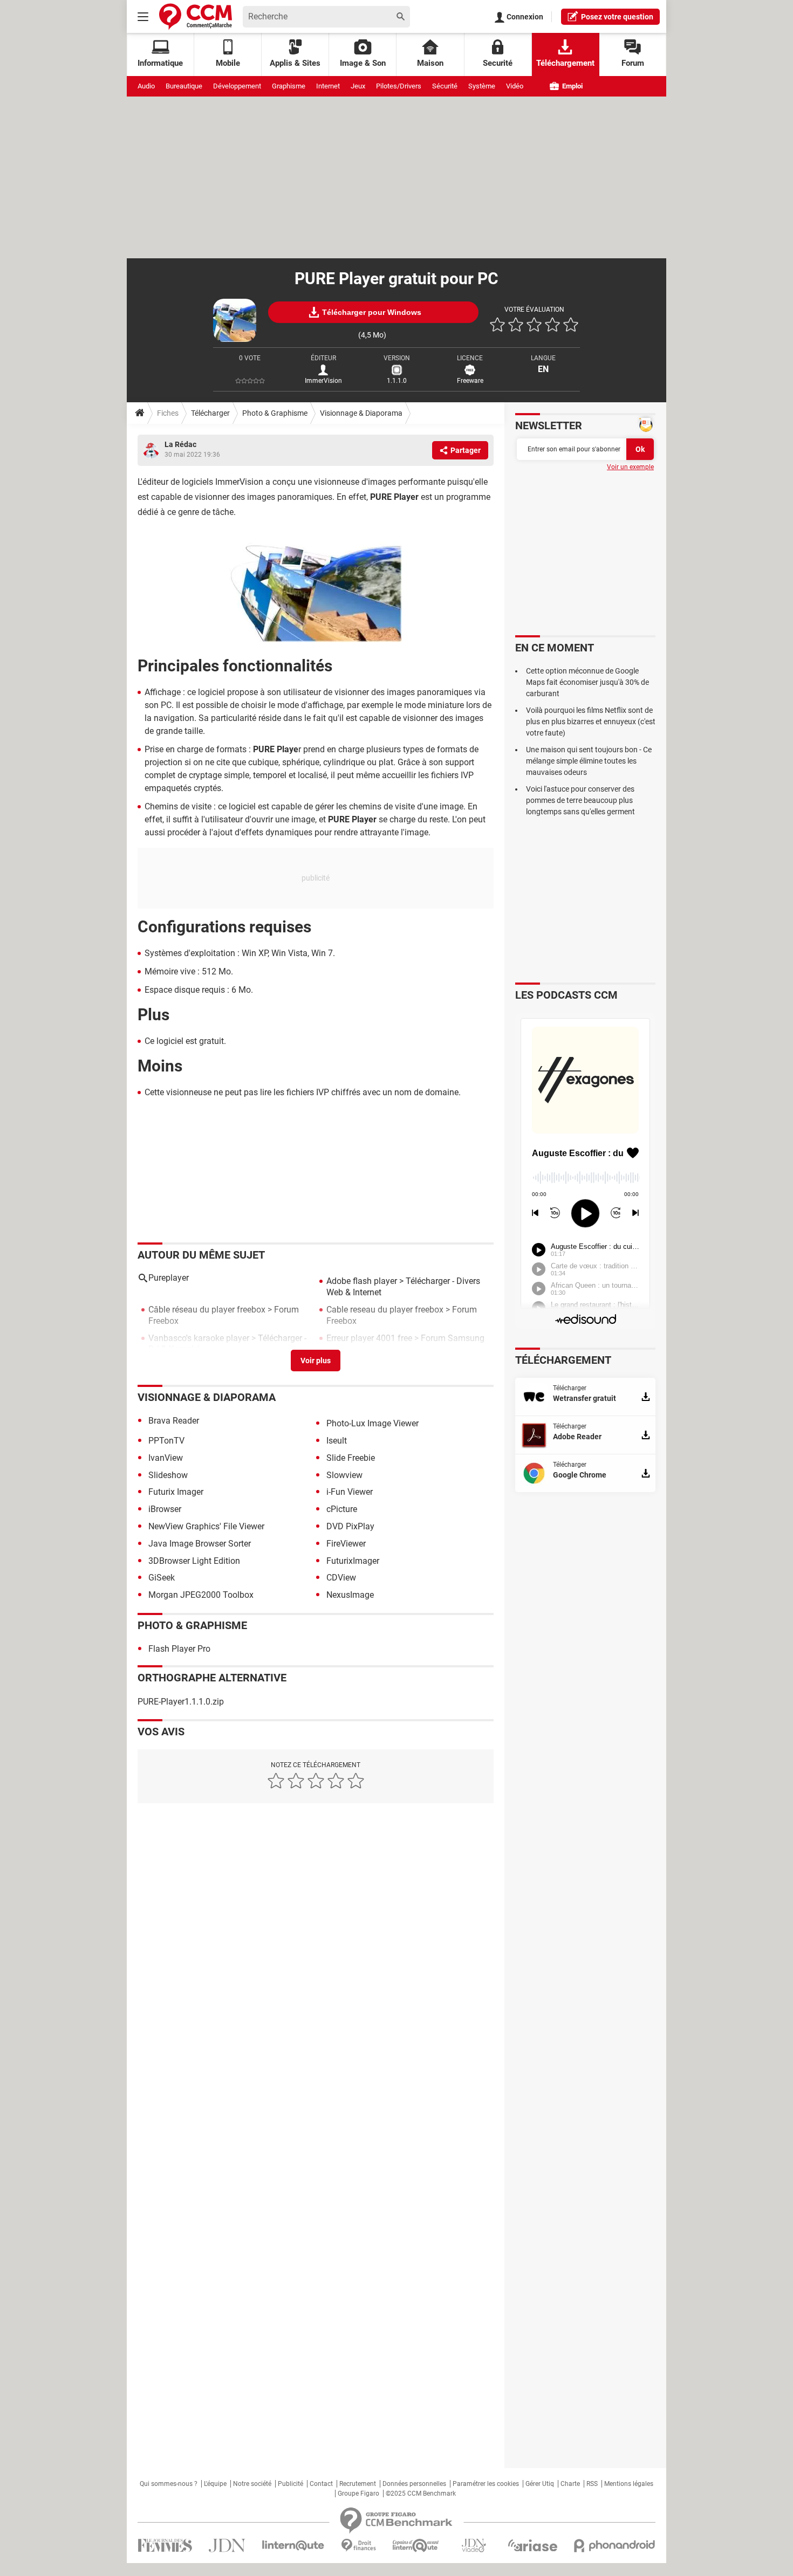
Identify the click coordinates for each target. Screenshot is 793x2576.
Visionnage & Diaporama (361, 413)
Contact (321, 2484)
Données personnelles (414, 2484)
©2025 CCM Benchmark (421, 2493)
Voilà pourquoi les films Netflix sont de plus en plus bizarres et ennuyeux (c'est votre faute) (591, 722)
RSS (592, 2484)
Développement (237, 86)
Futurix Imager (176, 1492)
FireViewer (346, 1544)
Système (482, 86)
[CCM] (196, 16)
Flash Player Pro (179, 1649)
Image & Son (363, 63)
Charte (570, 2484)
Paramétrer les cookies (486, 2484)
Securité (498, 63)
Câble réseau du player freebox (207, 1310)
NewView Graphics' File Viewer (206, 1526)
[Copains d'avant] (416, 2546)
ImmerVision (323, 381)
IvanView (166, 1458)
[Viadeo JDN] (474, 2546)
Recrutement (358, 2484)
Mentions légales (629, 2484)
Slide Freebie (351, 1458)
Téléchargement (565, 63)
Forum (633, 63)
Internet (328, 86)
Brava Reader (174, 1421)
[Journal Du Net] (227, 2546)
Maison (430, 63)
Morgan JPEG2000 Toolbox (201, 1595)
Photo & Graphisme (275, 413)
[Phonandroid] (615, 2546)
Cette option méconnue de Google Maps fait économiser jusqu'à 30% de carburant (587, 682)
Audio (146, 86)
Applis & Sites (295, 63)
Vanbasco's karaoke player (199, 1338)
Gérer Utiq (540, 2484)
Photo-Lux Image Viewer (372, 1423)
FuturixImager (353, 1561)
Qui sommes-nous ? (169, 2484)
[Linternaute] (293, 2546)
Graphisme (289, 86)
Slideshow (168, 1475)
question (617, 17)
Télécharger (210, 413)
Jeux (358, 86)
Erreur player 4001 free (369, 1338)
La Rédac (180, 444)
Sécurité (445, 86)
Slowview (344, 1475)
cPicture (342, 1509)
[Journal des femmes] (165, 2546)
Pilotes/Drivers (399, 86)
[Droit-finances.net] (358, 2546)
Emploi (572, 86)
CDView (341, 1578)
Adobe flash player (362, 1281)
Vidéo (515, 86)
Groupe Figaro (358, 2493)
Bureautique (184, 86)
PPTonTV (166, 1441)
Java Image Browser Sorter (200, 1544)
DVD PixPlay (350, 1526)
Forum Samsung (453, 1338)
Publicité (290, 2484)
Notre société (252, 2484)
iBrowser (165, 1509)
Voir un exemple (630, 467)
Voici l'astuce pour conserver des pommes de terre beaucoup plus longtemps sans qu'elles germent (580, 800)
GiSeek (162, 1578)
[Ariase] (532, 2545)
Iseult (337, 1441)
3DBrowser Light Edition (194, 1561)
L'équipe (215, 2484)
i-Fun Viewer (350, 1492)
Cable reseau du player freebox (385, 1310)
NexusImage (350, 1595)
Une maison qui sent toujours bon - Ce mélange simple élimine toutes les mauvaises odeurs (589, 761)
